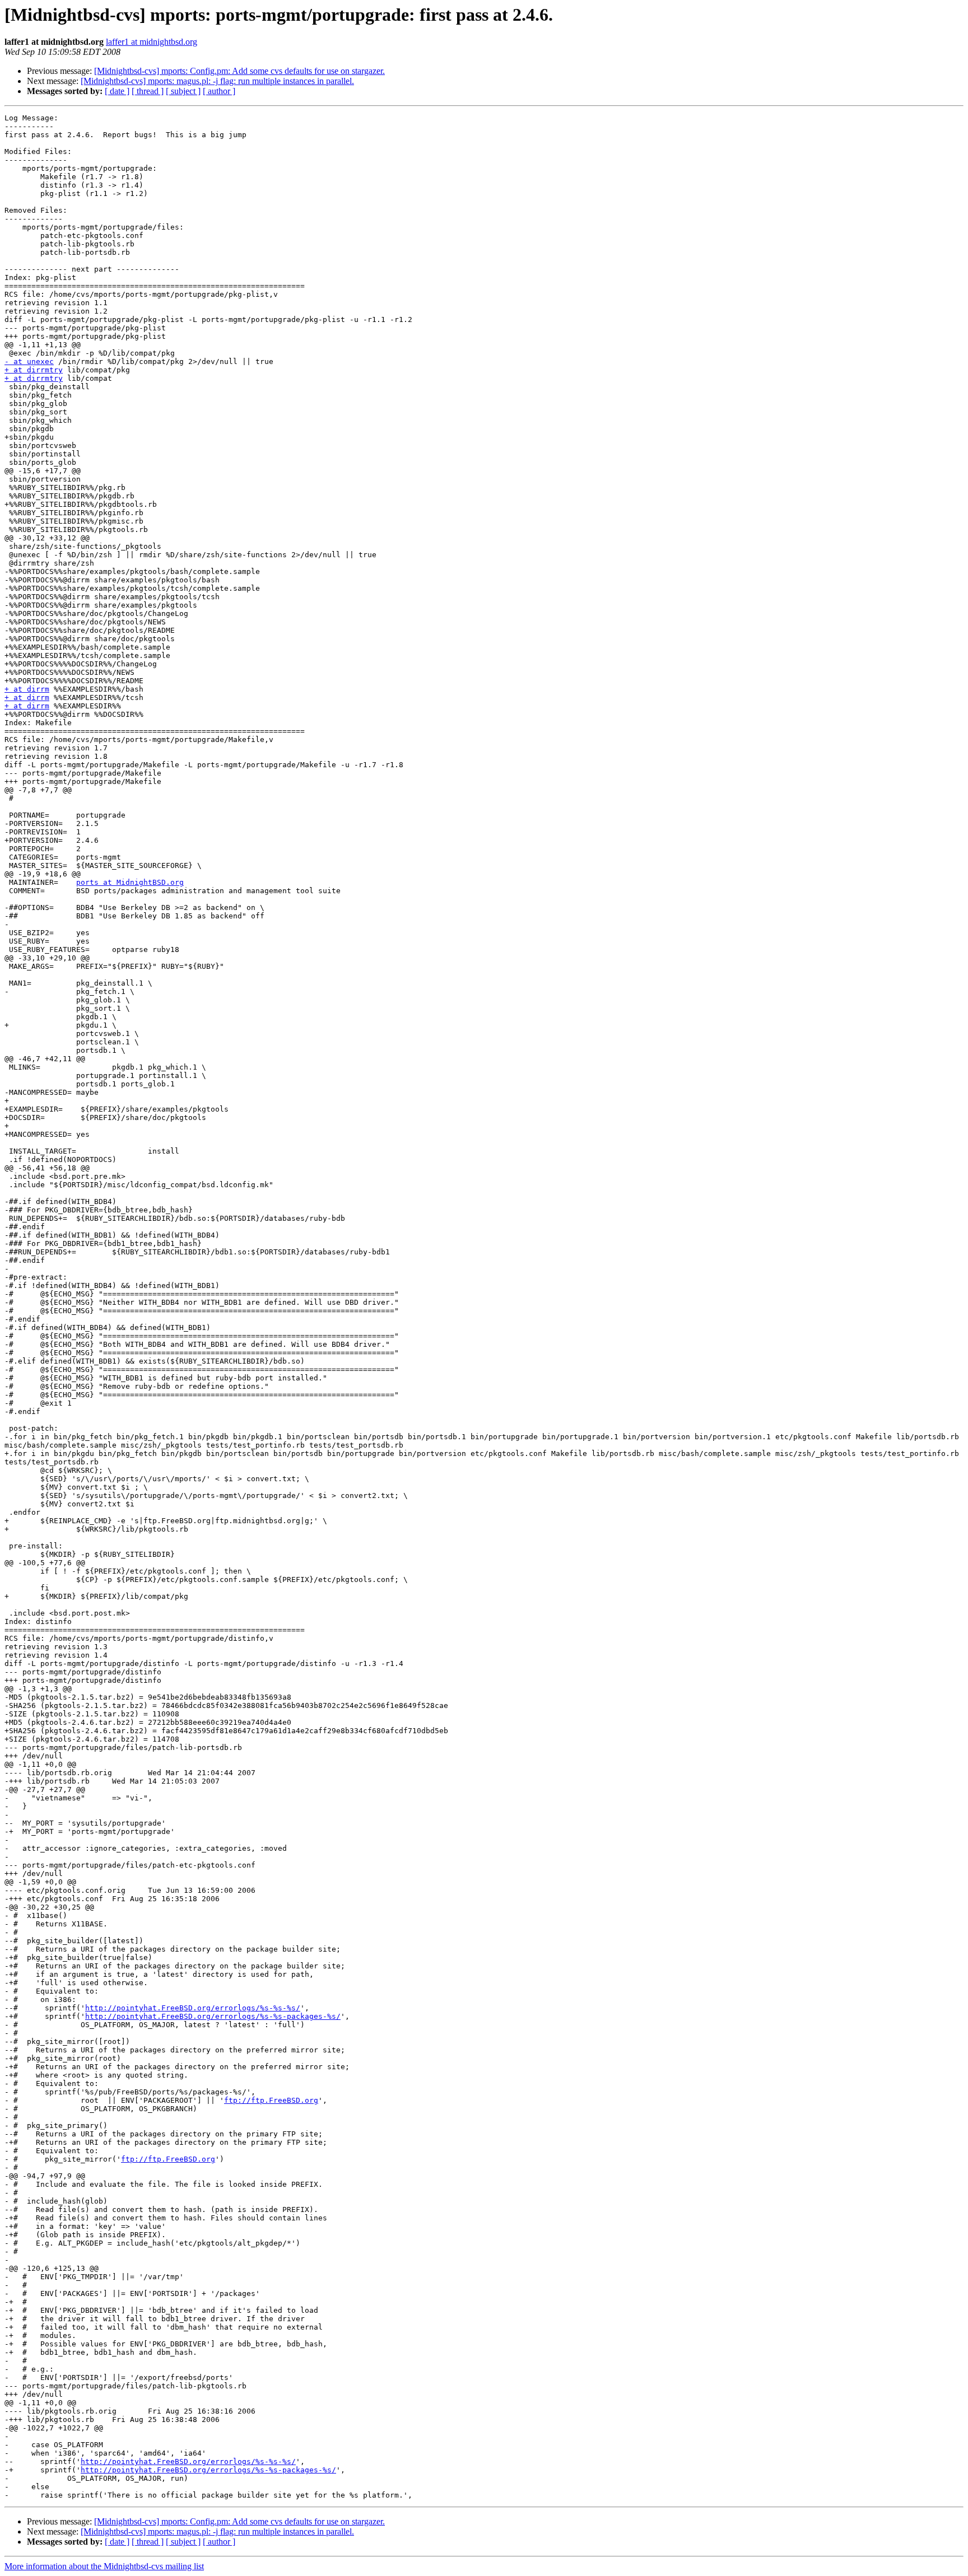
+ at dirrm (27, 689)
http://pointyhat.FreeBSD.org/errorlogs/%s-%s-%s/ (193, 2008)
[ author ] (219, 91)
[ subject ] (183, 91)
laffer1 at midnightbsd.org (152, 42)
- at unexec (29, 361)
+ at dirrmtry (34, 370)
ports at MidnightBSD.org (130, 882)
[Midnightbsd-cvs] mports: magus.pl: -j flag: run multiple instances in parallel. (217, 81)
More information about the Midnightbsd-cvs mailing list (104, 2566)
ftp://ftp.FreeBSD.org (271, 2100)
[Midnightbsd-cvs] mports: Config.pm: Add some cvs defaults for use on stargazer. (239, 71)
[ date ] (117, 91)
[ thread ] (148, 91)
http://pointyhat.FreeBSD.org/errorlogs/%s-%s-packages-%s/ (213, 2016)
